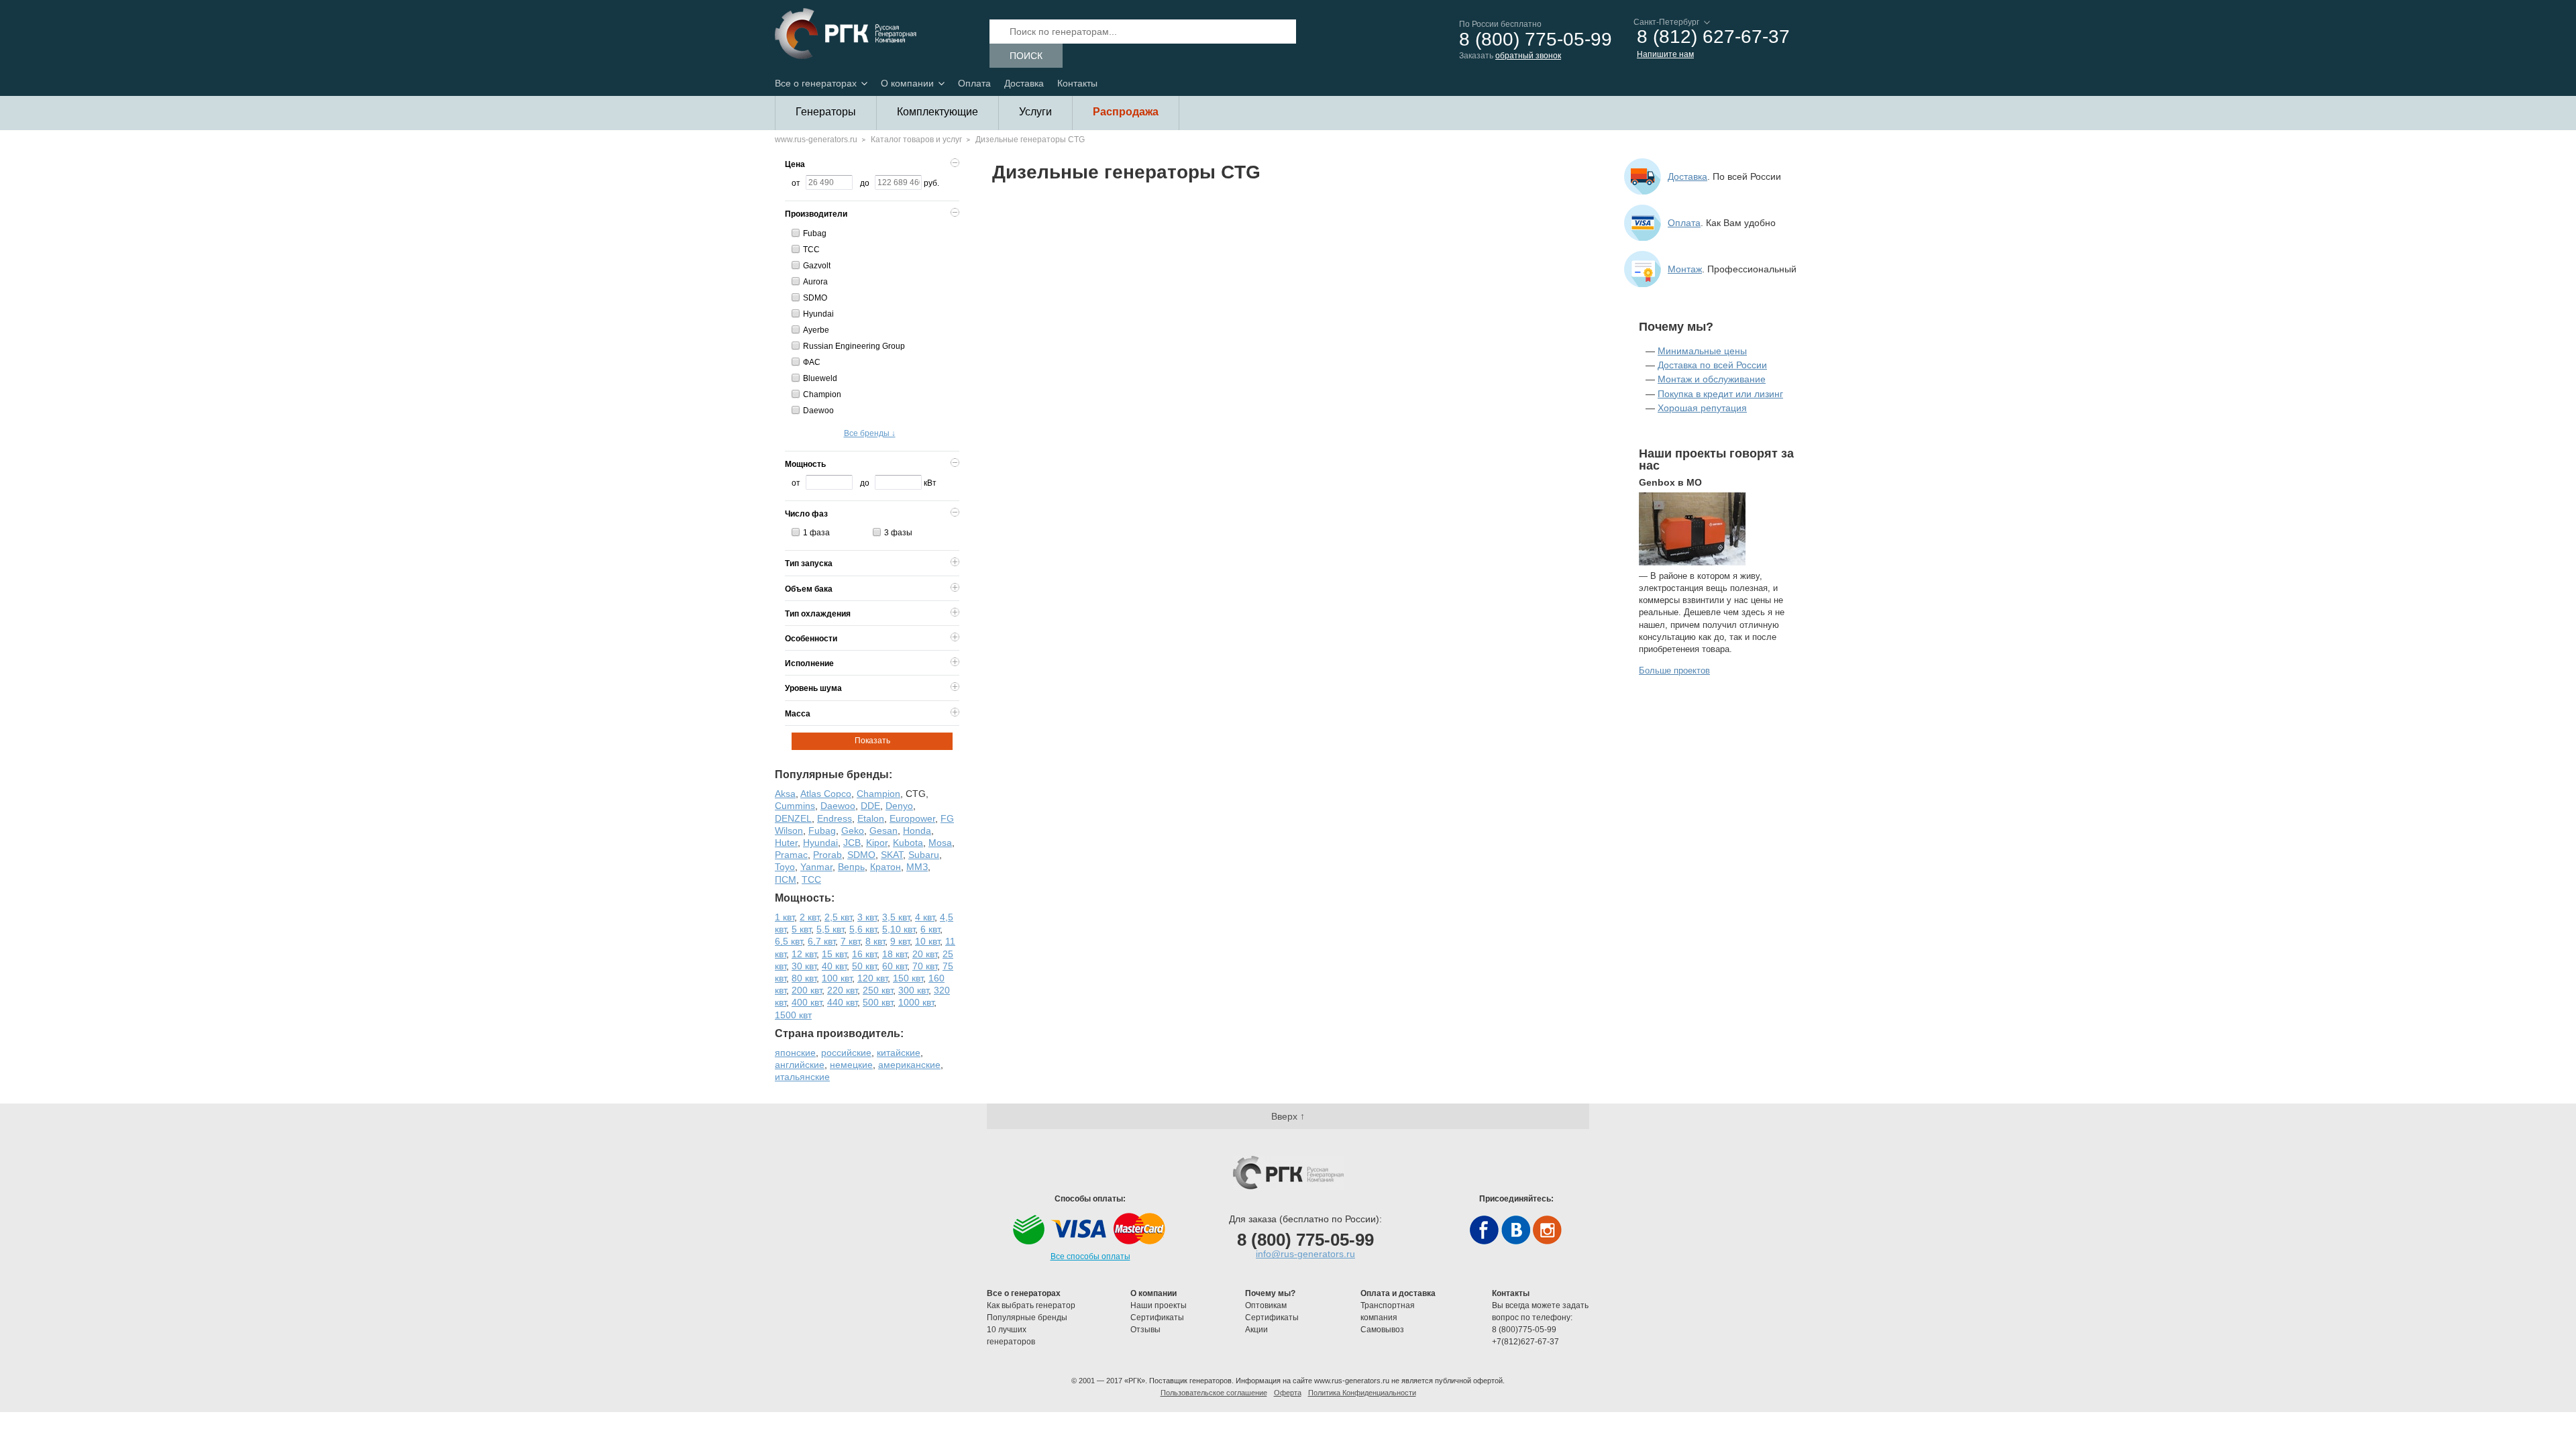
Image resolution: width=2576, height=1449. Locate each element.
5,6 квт (863, 929)
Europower (912, 818)
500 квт (878, 1002)
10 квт (927, 941)
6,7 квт (821, 941)
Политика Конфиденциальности (1362, 1393)
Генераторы (826, 112)
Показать (872, 741)
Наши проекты (1159, 1305)
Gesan (883, 830)
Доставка (1024, 83)
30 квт (804, 966)
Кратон (885, 867)
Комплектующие (937, 112)
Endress (835, 818)
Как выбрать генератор (1031, 1305)
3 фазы (898, 533)
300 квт (913, 990)
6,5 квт (789, 941)
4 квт (925, 917)
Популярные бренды (1027, 1318)
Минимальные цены (1702, 351)
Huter (786, 843)
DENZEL (793, 818)
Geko (853, 830)
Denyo (899, 806)
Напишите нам (1665, 54)
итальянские (802, 1077)
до (865, 183)
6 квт (930, 929)
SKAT (892, 855)
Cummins (795, 806)
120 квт (872, 978)
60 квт (895, 966)
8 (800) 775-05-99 (1536, 40)
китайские (899, 1053)
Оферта (1288, 1393)
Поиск (1026, 56)
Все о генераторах (816, 83)
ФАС (812, 362)
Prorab (827, 855)
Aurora (815, 282)
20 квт (925, 954)
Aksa (785, 794)
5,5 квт (830, 929)
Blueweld (820, 378)
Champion (822, 394)
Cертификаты (1157, 1318)
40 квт (834, 966)
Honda (917, 830)
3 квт (867, 917)
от (796, 183)
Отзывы (1146, 1330)
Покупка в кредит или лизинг (1720, 394)
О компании (907, 83)
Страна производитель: (839, 1033)
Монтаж (1685, 269)
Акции (1256, 1330)
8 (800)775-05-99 (1524, 1330)
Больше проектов (1674, 670)
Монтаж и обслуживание (1712, 379)
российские (846, 1053)
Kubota (908, 843)
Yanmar (816, 867)
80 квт (804, 978)
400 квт (807, 1002)
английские (800, 1065)
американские (909, 1065)
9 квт (900, 941)
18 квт (895, 954)
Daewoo (818, 411)
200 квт (807, 990)
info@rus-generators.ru (1305, 1254)
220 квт (842, 990)
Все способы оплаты (1090, 1256)
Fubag (815, 233)
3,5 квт (896, 917)
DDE (870, 806)
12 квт (804, 954)
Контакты (1077, 83)
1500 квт (793, 1015)
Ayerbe (816, 330)
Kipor (877, 843)
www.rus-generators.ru (816, 140)
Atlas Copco (826, 794)
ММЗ (917, 867)
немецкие (851, 1065)
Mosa (940, 843)
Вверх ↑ (1288, 1116)
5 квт (801, 929)
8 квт (875, 941)
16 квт (864, 954)
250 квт (878, 990)
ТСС (811, 250)
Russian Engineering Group (854, 346)
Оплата (974, 83)
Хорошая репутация (1702, 408)
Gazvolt (817, 266)
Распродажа (1126, 112)
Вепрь (851, 867)
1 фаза (816, 533)
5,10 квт (899, 929)
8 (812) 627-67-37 (1713, 37)
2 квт (809, 917)
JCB (852, 843)
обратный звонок (1528, 56)
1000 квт (916, 1002)
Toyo (785, 867)
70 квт (925, 966)
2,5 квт (838, 917)
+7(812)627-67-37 (1525, 1342)
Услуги (1035, 112)
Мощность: (805, 898)
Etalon (871, 818)
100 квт (837, 978)
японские (795, 1053)
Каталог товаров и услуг (916, 140)
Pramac (791, 855)
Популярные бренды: (834, 774)
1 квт (785, 917)
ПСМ (786, 879)
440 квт (842, 1002)
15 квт (834, 954)
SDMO (815, 298)
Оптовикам (1266, 1305)
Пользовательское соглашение (1214, 1393)
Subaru (924, 855)
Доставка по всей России (1712, 365)
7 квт (850, 941)
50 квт (864, 966)
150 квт (908, 978)
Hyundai (818, 314)
